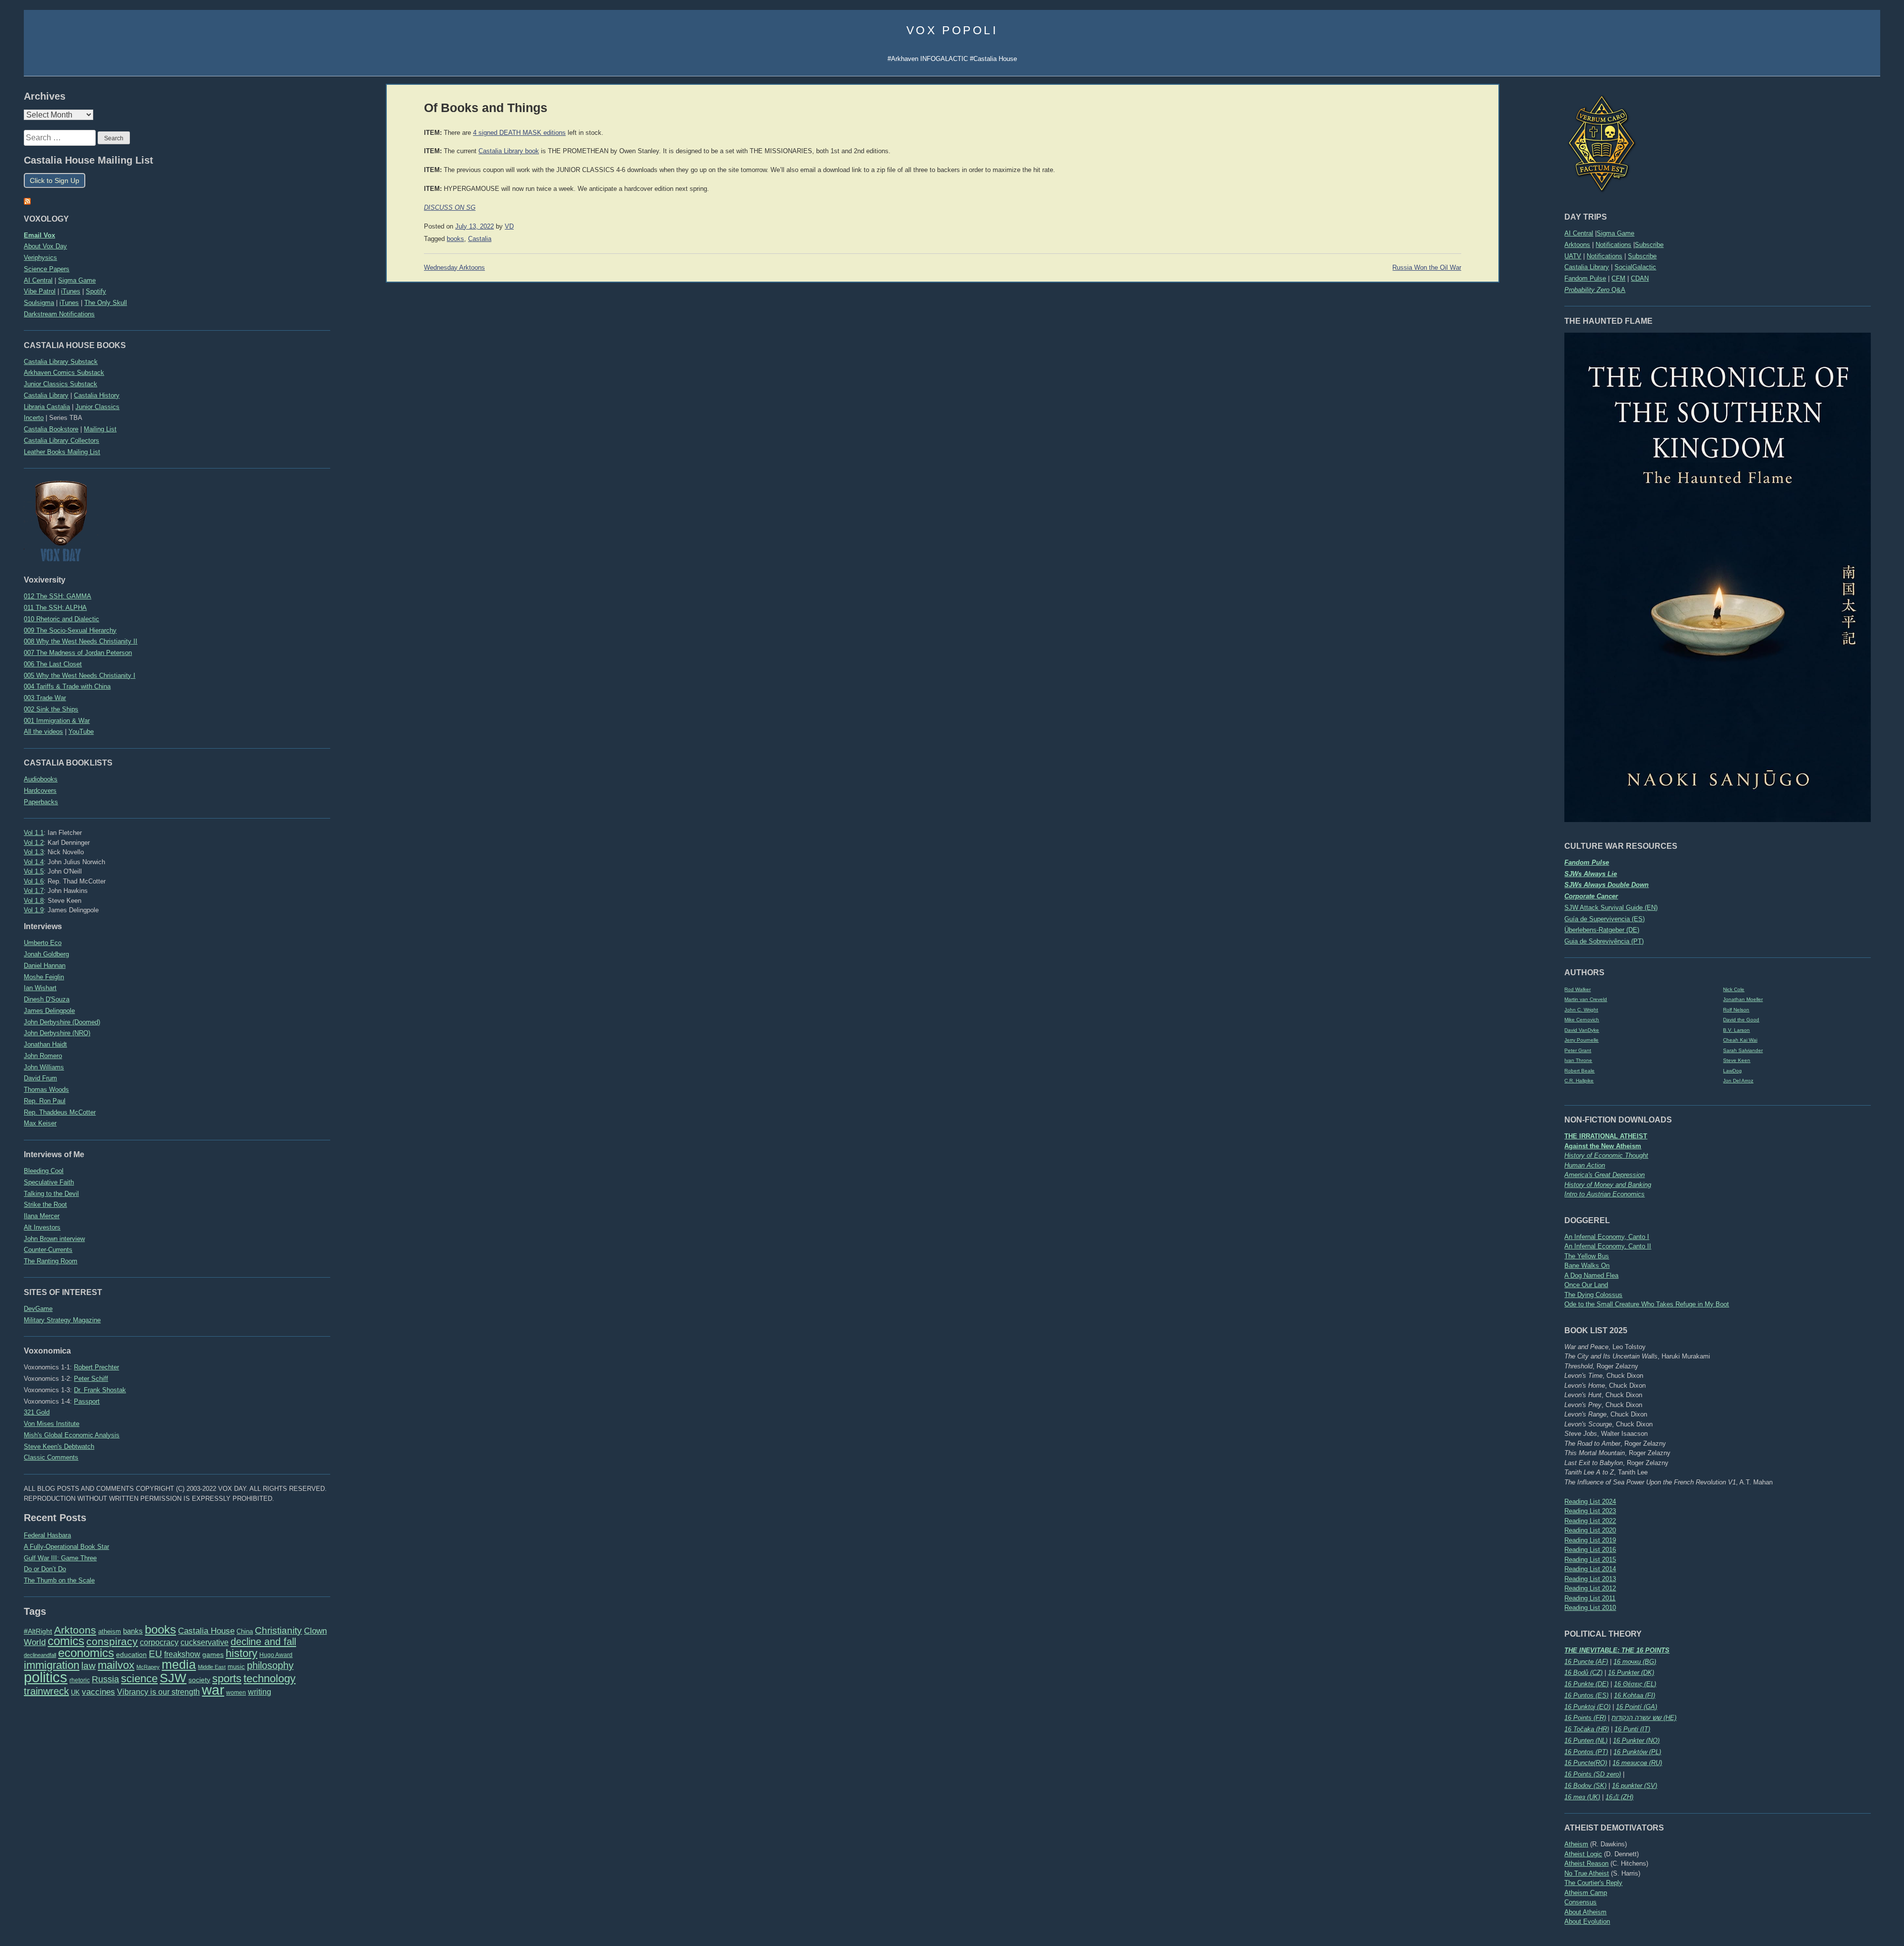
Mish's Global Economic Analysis (72, 1435)
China (245, 1631)
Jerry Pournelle (1581, 1040)
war (213, 1690)
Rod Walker (1577, 989)
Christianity (278, 1630)
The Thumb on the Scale (59, 1580)
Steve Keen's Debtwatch (59, 1446)
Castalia (480, 239)
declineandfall (40, 1655)
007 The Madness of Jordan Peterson (78, 653)
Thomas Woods (46, 1090)
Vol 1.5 (34, 871)
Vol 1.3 (34, 852)
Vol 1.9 (34, 910)
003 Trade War (45, 698)
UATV (1573, 256)
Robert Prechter (96, 1367)
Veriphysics (40, 258)
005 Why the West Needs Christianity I (80, 676)
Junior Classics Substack (60, 384)
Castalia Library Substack (61, 362)
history (241, 1653)
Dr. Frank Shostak (100, 1390)
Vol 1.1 (34, 833)
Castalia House (206, 1631)
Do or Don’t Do (45, 1569)
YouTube (81, 732)
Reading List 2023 (1590, 1511)
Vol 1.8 (34, 901)
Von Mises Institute (52, 1424)
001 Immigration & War (57, 721)
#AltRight (38, 1631)
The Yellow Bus (1587, 1256)
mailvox (116, 1665)
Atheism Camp (1586, 1893)
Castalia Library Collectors (61, 441)
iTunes (71, 291)
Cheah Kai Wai (1740, 1040)
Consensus (1580, 1902)
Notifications (1613, 245)
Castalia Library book (509, 151)
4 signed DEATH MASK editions (519, 133)
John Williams (44, 1067)
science (139, 1679)
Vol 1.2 (34, 843)
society (199, 1680)
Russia (105, 1679)
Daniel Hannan (45, 966)
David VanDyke (1582, 1030)
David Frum (40, 1078)
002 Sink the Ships (51, 709)
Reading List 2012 (1590, 1588)
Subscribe (1649, 245)
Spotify (96, 291)
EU (155, 1654)
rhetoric (80, 1680)
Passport (87, 1401)
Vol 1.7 (34, 891)
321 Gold (37, 1412)
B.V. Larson (1736, 1030)
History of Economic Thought (1606, 1155)
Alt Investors (42, 1227)
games (213, 1655)
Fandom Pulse (1585, 278)
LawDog (1732, 1071)
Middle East (212, 1667)
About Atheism (1585, 1912)
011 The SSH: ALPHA (55, 608)
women (236, 1693)
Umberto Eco (43, 943)
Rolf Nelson (1736, 1010)
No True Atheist (1587, 1873)
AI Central (1579, 233)
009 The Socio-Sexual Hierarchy (70, 630)
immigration (52, 1665)
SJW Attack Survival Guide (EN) (1611, 908)
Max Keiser (40, 1123)
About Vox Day (45, 246)
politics (46, 1677)
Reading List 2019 (1590, 1540)
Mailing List (100, 429)
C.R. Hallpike (1579, 1081)
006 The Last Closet (53, 664)
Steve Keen (1737, 1060)
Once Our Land (1586, 1285)
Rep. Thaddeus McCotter (60, 1112)
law (89, 1666)
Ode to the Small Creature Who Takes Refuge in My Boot (1647, 1304)
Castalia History (97, 395)
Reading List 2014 (1590, 1569)
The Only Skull (106, 303)
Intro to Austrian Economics (1605, 1194)
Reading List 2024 (1590, 1502)
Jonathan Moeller (1743, 999)
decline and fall (263, 1642)
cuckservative (205, 1642)
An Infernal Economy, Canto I (1607, 1237)
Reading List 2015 (1590, 1560)
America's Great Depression (1605, 1175)
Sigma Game (1615, 233)
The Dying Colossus (1593, 1295)
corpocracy (159, 1642)
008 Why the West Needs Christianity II (81, 641)
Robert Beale (1579, 1071)
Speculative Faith (49, 1182)
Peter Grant (1578, 1050)
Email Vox (39, 235)
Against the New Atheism (1603, 1146)
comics (66, 1641)
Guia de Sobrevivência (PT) (1604, 941)
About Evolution (1587, 1921)
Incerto (34, 418)
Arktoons (1577, 245)
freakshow (182, 1654)
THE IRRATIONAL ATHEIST (1606, 1136)
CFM (1618, 278)
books (160, 1629)
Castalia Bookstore (51, 429)
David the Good (1741, 1020)
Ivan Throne (1578, 1060)
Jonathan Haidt (45, 1044)
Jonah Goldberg (46, 954)
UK (75, 1693)
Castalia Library (1587, 267)
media (179, 1664)
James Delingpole (49, 1011)
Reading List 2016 (1590, 1550)
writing (260, 1692)
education (131, 1654)
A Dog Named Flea (1591, 1275)
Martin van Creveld (1586, 999)
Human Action (1585, 1165)
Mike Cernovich (1582, 1020)
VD (509, 227)
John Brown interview (54, 1239)
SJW (173, 1678)
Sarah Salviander (1743, 1050)
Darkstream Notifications (59, 314)
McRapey (148, 1667)
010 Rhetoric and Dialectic (61, 619)
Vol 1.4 (34, 862)
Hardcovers (40, 791)
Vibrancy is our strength (158, 1692)
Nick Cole (1734, 989)
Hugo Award (276, 1655)
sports (227, 1679)
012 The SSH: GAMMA (58, 596)
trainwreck (46, 1691)
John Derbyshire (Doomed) (62, 1022)
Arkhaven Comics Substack (64, 373)
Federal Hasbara (47, 1535)
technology (269, 1679)
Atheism (1576, 1844)
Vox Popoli (952, 30)
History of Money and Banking (1608, 1185)
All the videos (43, 732)
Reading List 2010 (1590, 1608)
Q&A (1595, 290)
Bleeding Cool (44, 1171)
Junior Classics (97, 407)
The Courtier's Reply (1593, 1883)
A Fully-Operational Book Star (66, 1547)
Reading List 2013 (1590, 1579)
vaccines (98, 1692)
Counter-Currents (48, 1250)
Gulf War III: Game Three (60, 1558)
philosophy (270, 1665)
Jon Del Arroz (1738, 1081)
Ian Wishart (40, 988)
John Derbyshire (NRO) (57, 1033)
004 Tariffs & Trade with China (67, 686)
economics (86, 1653)
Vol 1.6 (34, 881)
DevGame (38, 1309)
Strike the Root (45, 1205)
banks (133, 1631)
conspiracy (112, 1641)
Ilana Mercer (42, 1216)
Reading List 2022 (1590, 1521)
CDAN (1640, 278)
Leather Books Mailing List (62, 452)
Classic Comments (51, 1457)
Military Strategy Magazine (62, 1320)
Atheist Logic (1583, 1854)
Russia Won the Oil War (1427, 268)
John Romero (43, 1056)
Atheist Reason (1586, 1863)
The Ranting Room (51, 1261)
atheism (110, 1631)
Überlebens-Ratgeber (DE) (1602, 930)
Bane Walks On (1587, 1266)
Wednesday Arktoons (454, 268)
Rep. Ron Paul (45, 1101)
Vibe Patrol (40, 291)
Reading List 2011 (1590, 1598)
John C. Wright (1581, 1010)
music (236, 1667)
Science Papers (47, 269)
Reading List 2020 (1590, 1530)
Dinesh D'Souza (47, 999)
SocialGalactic (1635, 267)
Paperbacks (41, 802)
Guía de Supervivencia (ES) (1605, 919)
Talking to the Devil (51, 1194)
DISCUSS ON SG (450, 208)
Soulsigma (39, 303)
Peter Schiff (91, 1379)
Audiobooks (41, 779)
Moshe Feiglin (44, 977)
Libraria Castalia (47, 407)
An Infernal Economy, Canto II (1608, 1246)
